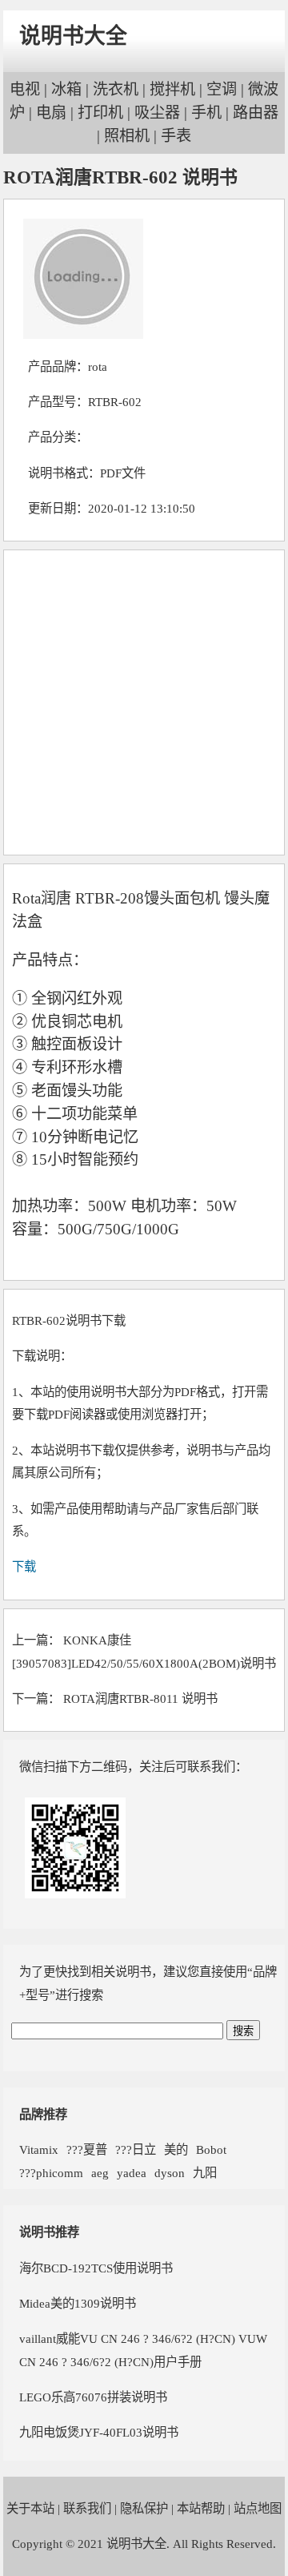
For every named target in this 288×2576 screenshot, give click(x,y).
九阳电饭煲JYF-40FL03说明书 (99, 2432)
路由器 (256, 113)
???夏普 (87, 2149)
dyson (170, 2173)
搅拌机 (172, 89)
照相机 (127, 136)
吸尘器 (157, 113)
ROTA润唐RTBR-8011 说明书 (140, 1699)
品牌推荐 (43, 2114)
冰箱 (66, 89)
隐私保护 (144, 2508)
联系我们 (87, 2508)
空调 (222, 89)
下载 (24, 1566)
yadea (132, 2173)
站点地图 (258, 2508)
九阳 (205, 2173)
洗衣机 (116, 89)
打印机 (100, 113)
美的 (176, 2149)
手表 (176, 136)
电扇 (51, 113)
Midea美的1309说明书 (78, 2303)
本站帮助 (201, 2508)
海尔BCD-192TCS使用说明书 (96, 2268)
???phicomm (51, 2173)
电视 (25, 89)
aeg (100, 2173)
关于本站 (30, 2508)
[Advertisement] (144, 702)
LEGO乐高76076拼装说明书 (93, 2397)
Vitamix (39, 2149)
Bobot (211, 2149)
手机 (206, 113)
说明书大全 (73, 36)
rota (98, 366)
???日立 (136, 2149)
